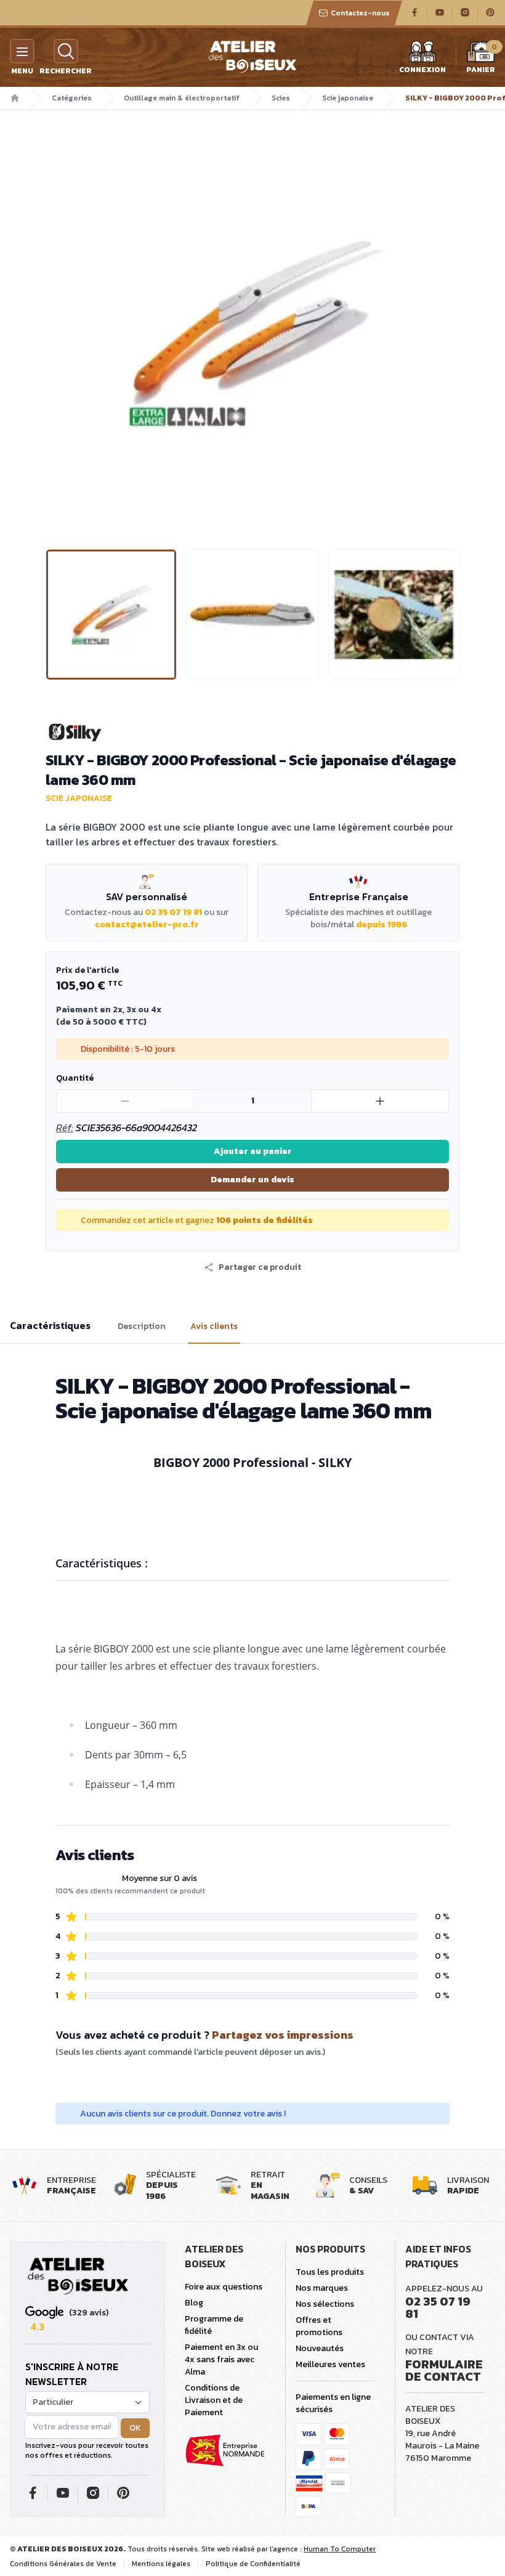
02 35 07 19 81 (173, 912)
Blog (194, 2303)
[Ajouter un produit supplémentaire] (380, 1101)
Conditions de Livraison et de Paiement (214, 2400)
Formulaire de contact (444, 2370)
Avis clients (214, 1327)
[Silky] (252, 733)
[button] (56, 332)
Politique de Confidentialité (253, 2564)
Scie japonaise (348, 98)
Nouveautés (320, 2348)
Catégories (72, 98)
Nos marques (322, 2288)
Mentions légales (161, 2564)
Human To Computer (340, 2549)
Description (142, 1327)
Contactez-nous (360, 13)
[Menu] (22, 51)
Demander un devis (252, 1180)
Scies (281, 98)
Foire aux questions (224, 2287)
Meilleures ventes (330, 2364)
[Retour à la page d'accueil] (78, 2277)
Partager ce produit (260, 1267)
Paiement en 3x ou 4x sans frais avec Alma (221, 2359)
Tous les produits (330, 2272)
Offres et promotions (319, 2326)
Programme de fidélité (214, 2325)
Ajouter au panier (253, 1151)
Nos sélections (325, 2304)
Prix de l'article (87, 970)
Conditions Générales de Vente (63, 2564)
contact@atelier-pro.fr (147, 924)
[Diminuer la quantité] (125, 1101)
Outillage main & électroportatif (182, 98)
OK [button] (135, 2428)
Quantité (75, 1078)
